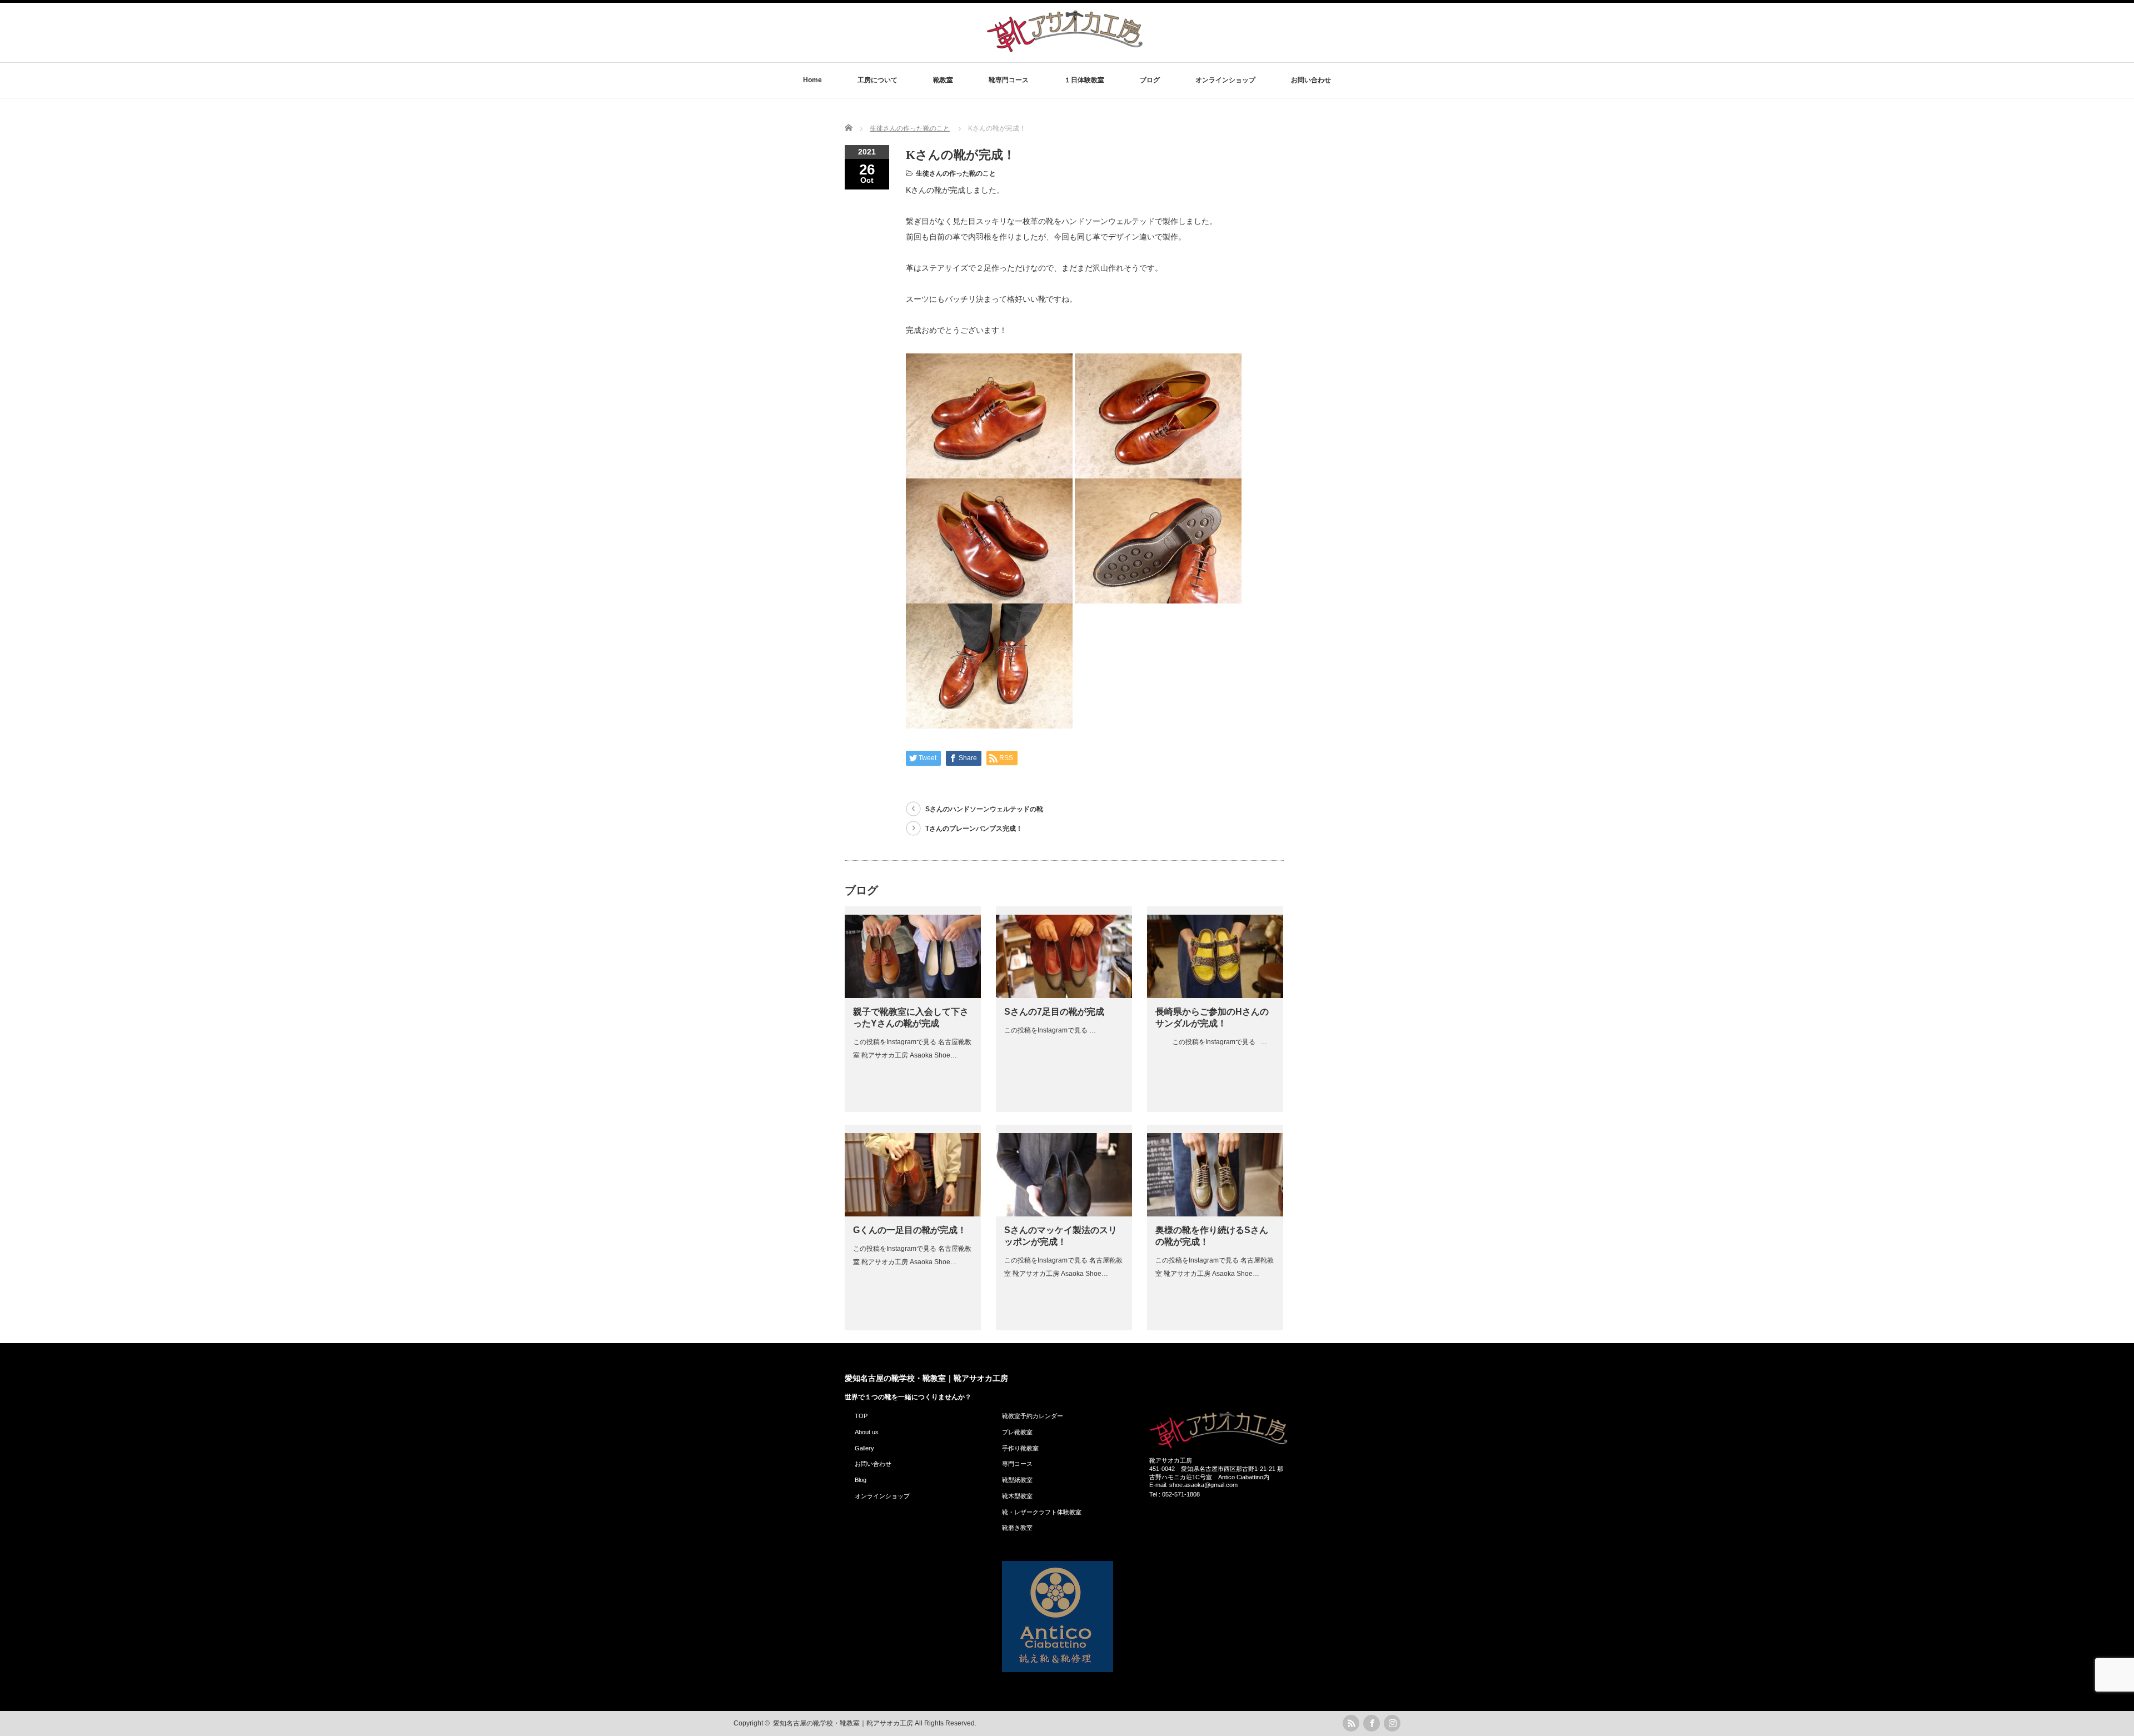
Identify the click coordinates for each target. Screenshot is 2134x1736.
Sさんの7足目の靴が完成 (1054, 1012)
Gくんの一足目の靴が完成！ (910, 1230)
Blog (861, 1480)
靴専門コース (1009, 80)
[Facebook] (1372, 1723)
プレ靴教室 (1017, 1432)
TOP (861, 1416)
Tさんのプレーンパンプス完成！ (974, 829)
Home (812, 80)
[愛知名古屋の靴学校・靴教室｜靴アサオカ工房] (1065, 51)
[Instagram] (1392, 1723)
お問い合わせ (1311, 80)
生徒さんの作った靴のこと (956, 173)
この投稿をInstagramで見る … (1050, 1030)
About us (867, 1432)
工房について (877, 80)
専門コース (1017, 1464)
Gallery (864, 1448)
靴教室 (943, 80)
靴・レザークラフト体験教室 (1042, 1512)
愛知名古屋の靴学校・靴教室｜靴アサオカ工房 (926, 1378)
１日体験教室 (1084, 80)
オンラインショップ (1225, 80)
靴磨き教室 (1017, 1528)
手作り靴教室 (1020, 1448)
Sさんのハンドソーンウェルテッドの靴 (984, 809)
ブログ (1150, 80)
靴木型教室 (1017, 1496)
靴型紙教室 (1017, 1480)
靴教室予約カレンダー (1033, 1416)
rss (1351, 1723)
